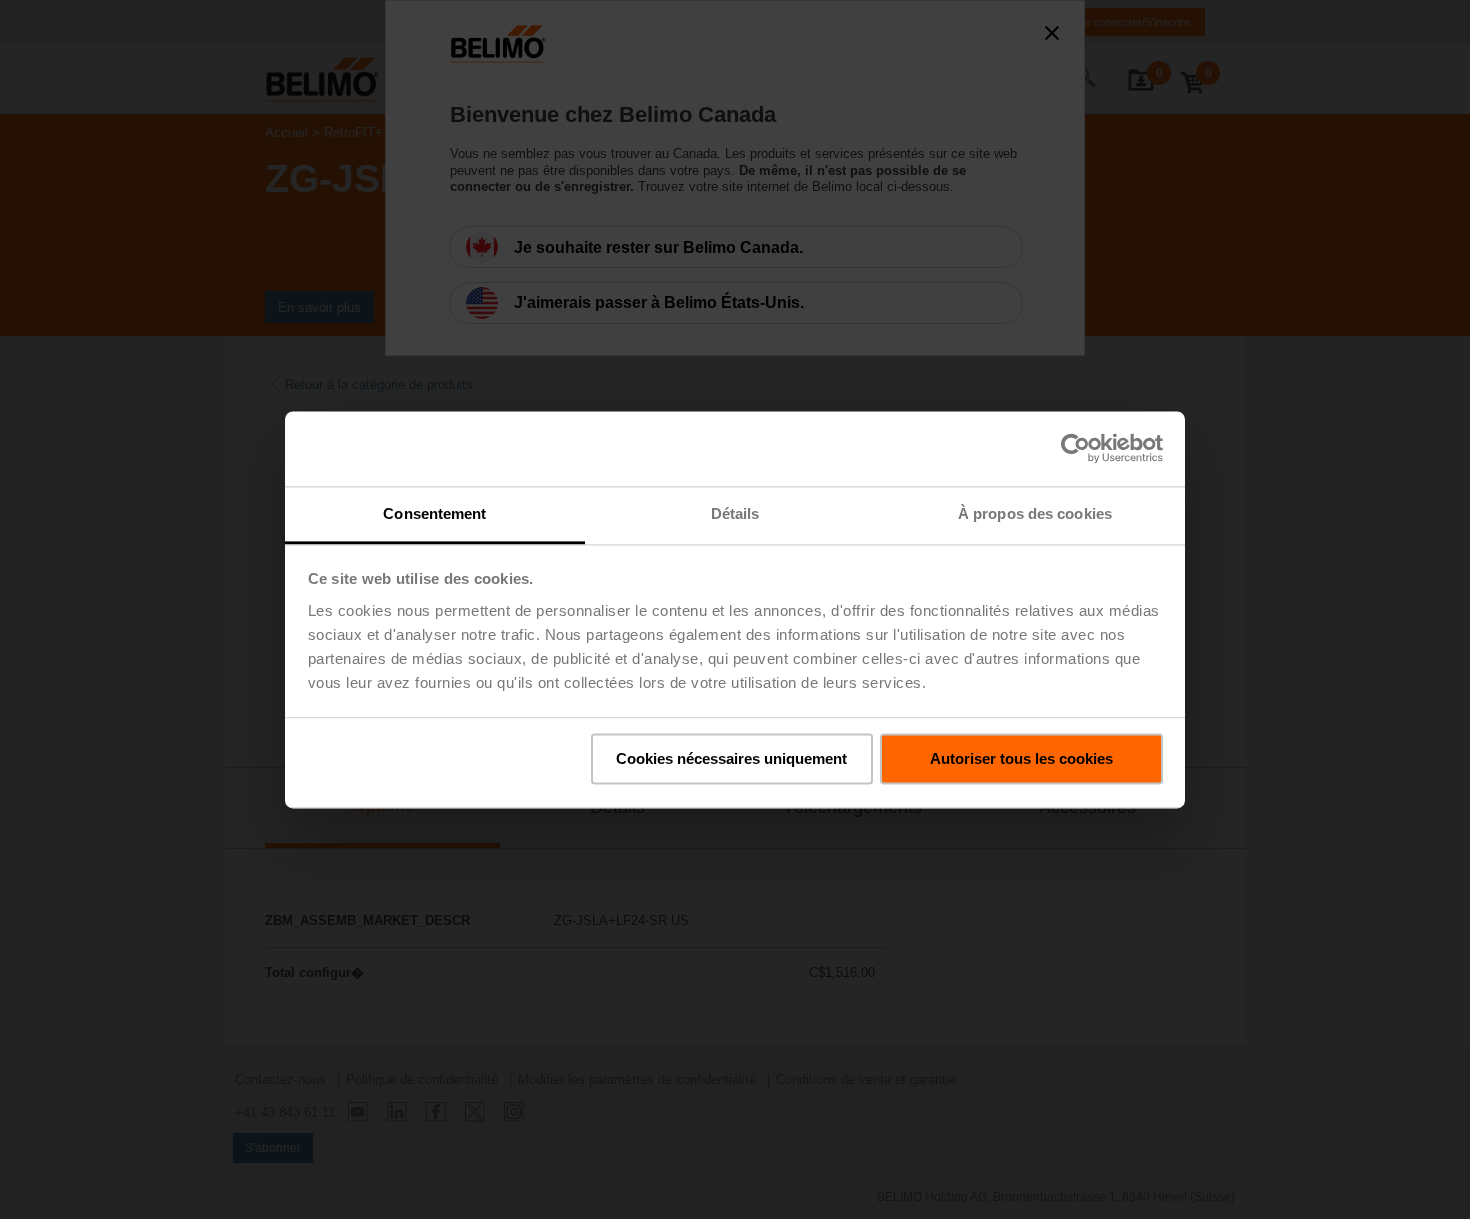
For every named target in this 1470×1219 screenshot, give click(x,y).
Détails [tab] (735, 513)
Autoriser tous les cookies (1021, 758)
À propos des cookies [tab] (1035, 513)
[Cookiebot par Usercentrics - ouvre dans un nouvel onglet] (1075, 448)
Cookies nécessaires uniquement (731, 758)
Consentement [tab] (434, 513)
